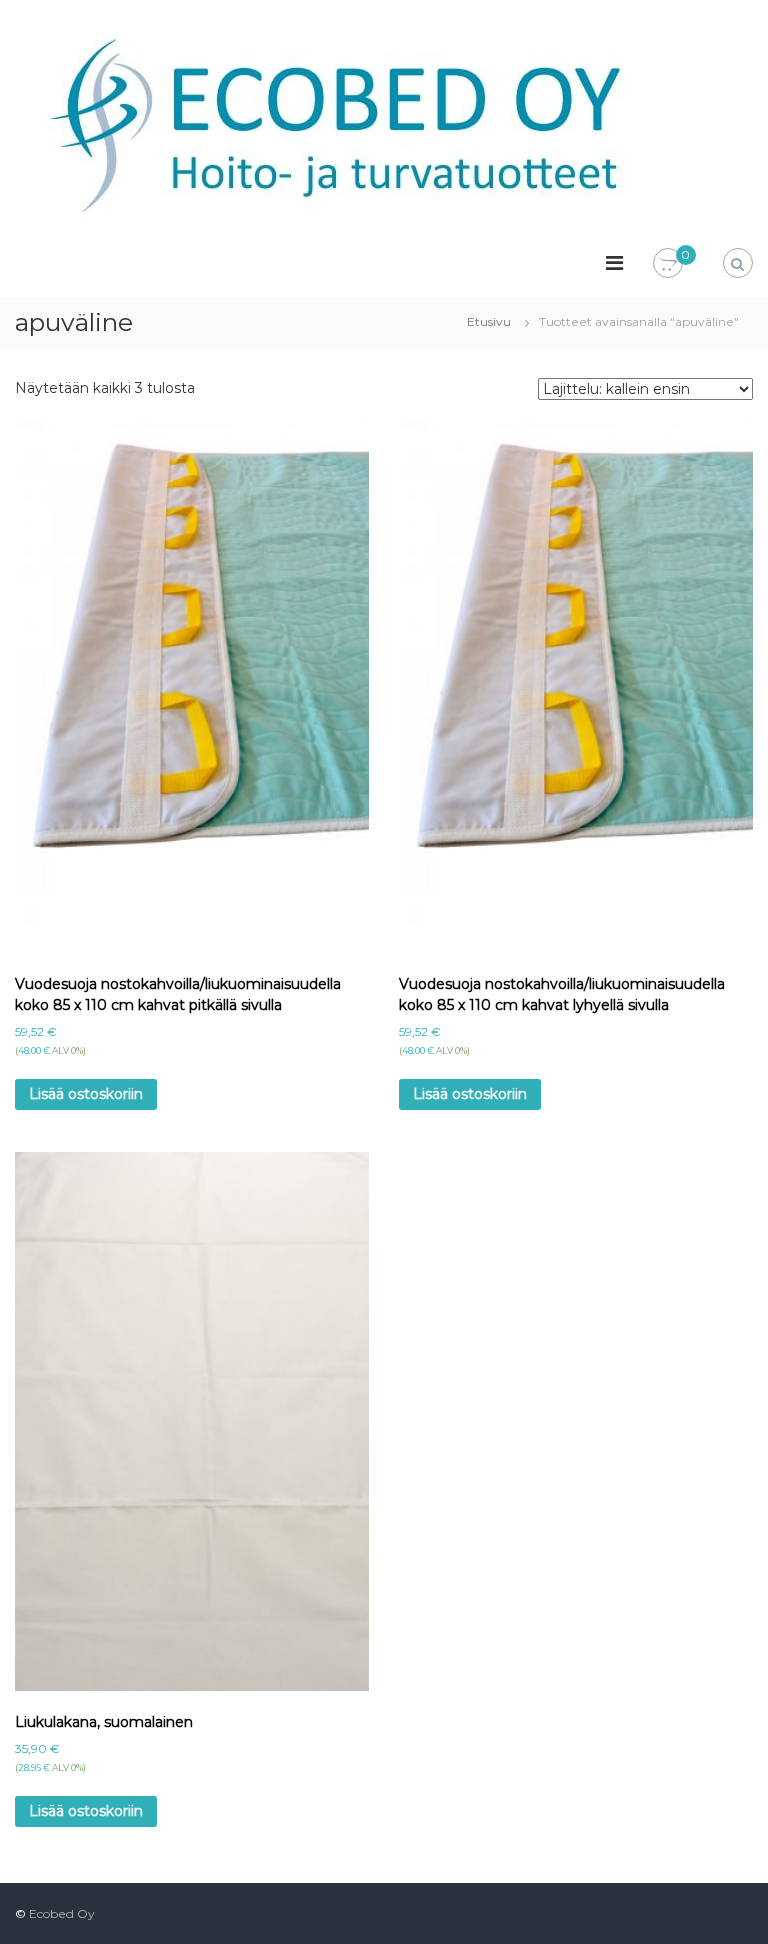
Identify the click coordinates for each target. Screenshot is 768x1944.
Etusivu (489, 321)
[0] (668, 264)
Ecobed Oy (62, 1913)
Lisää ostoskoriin (86, 1094)
